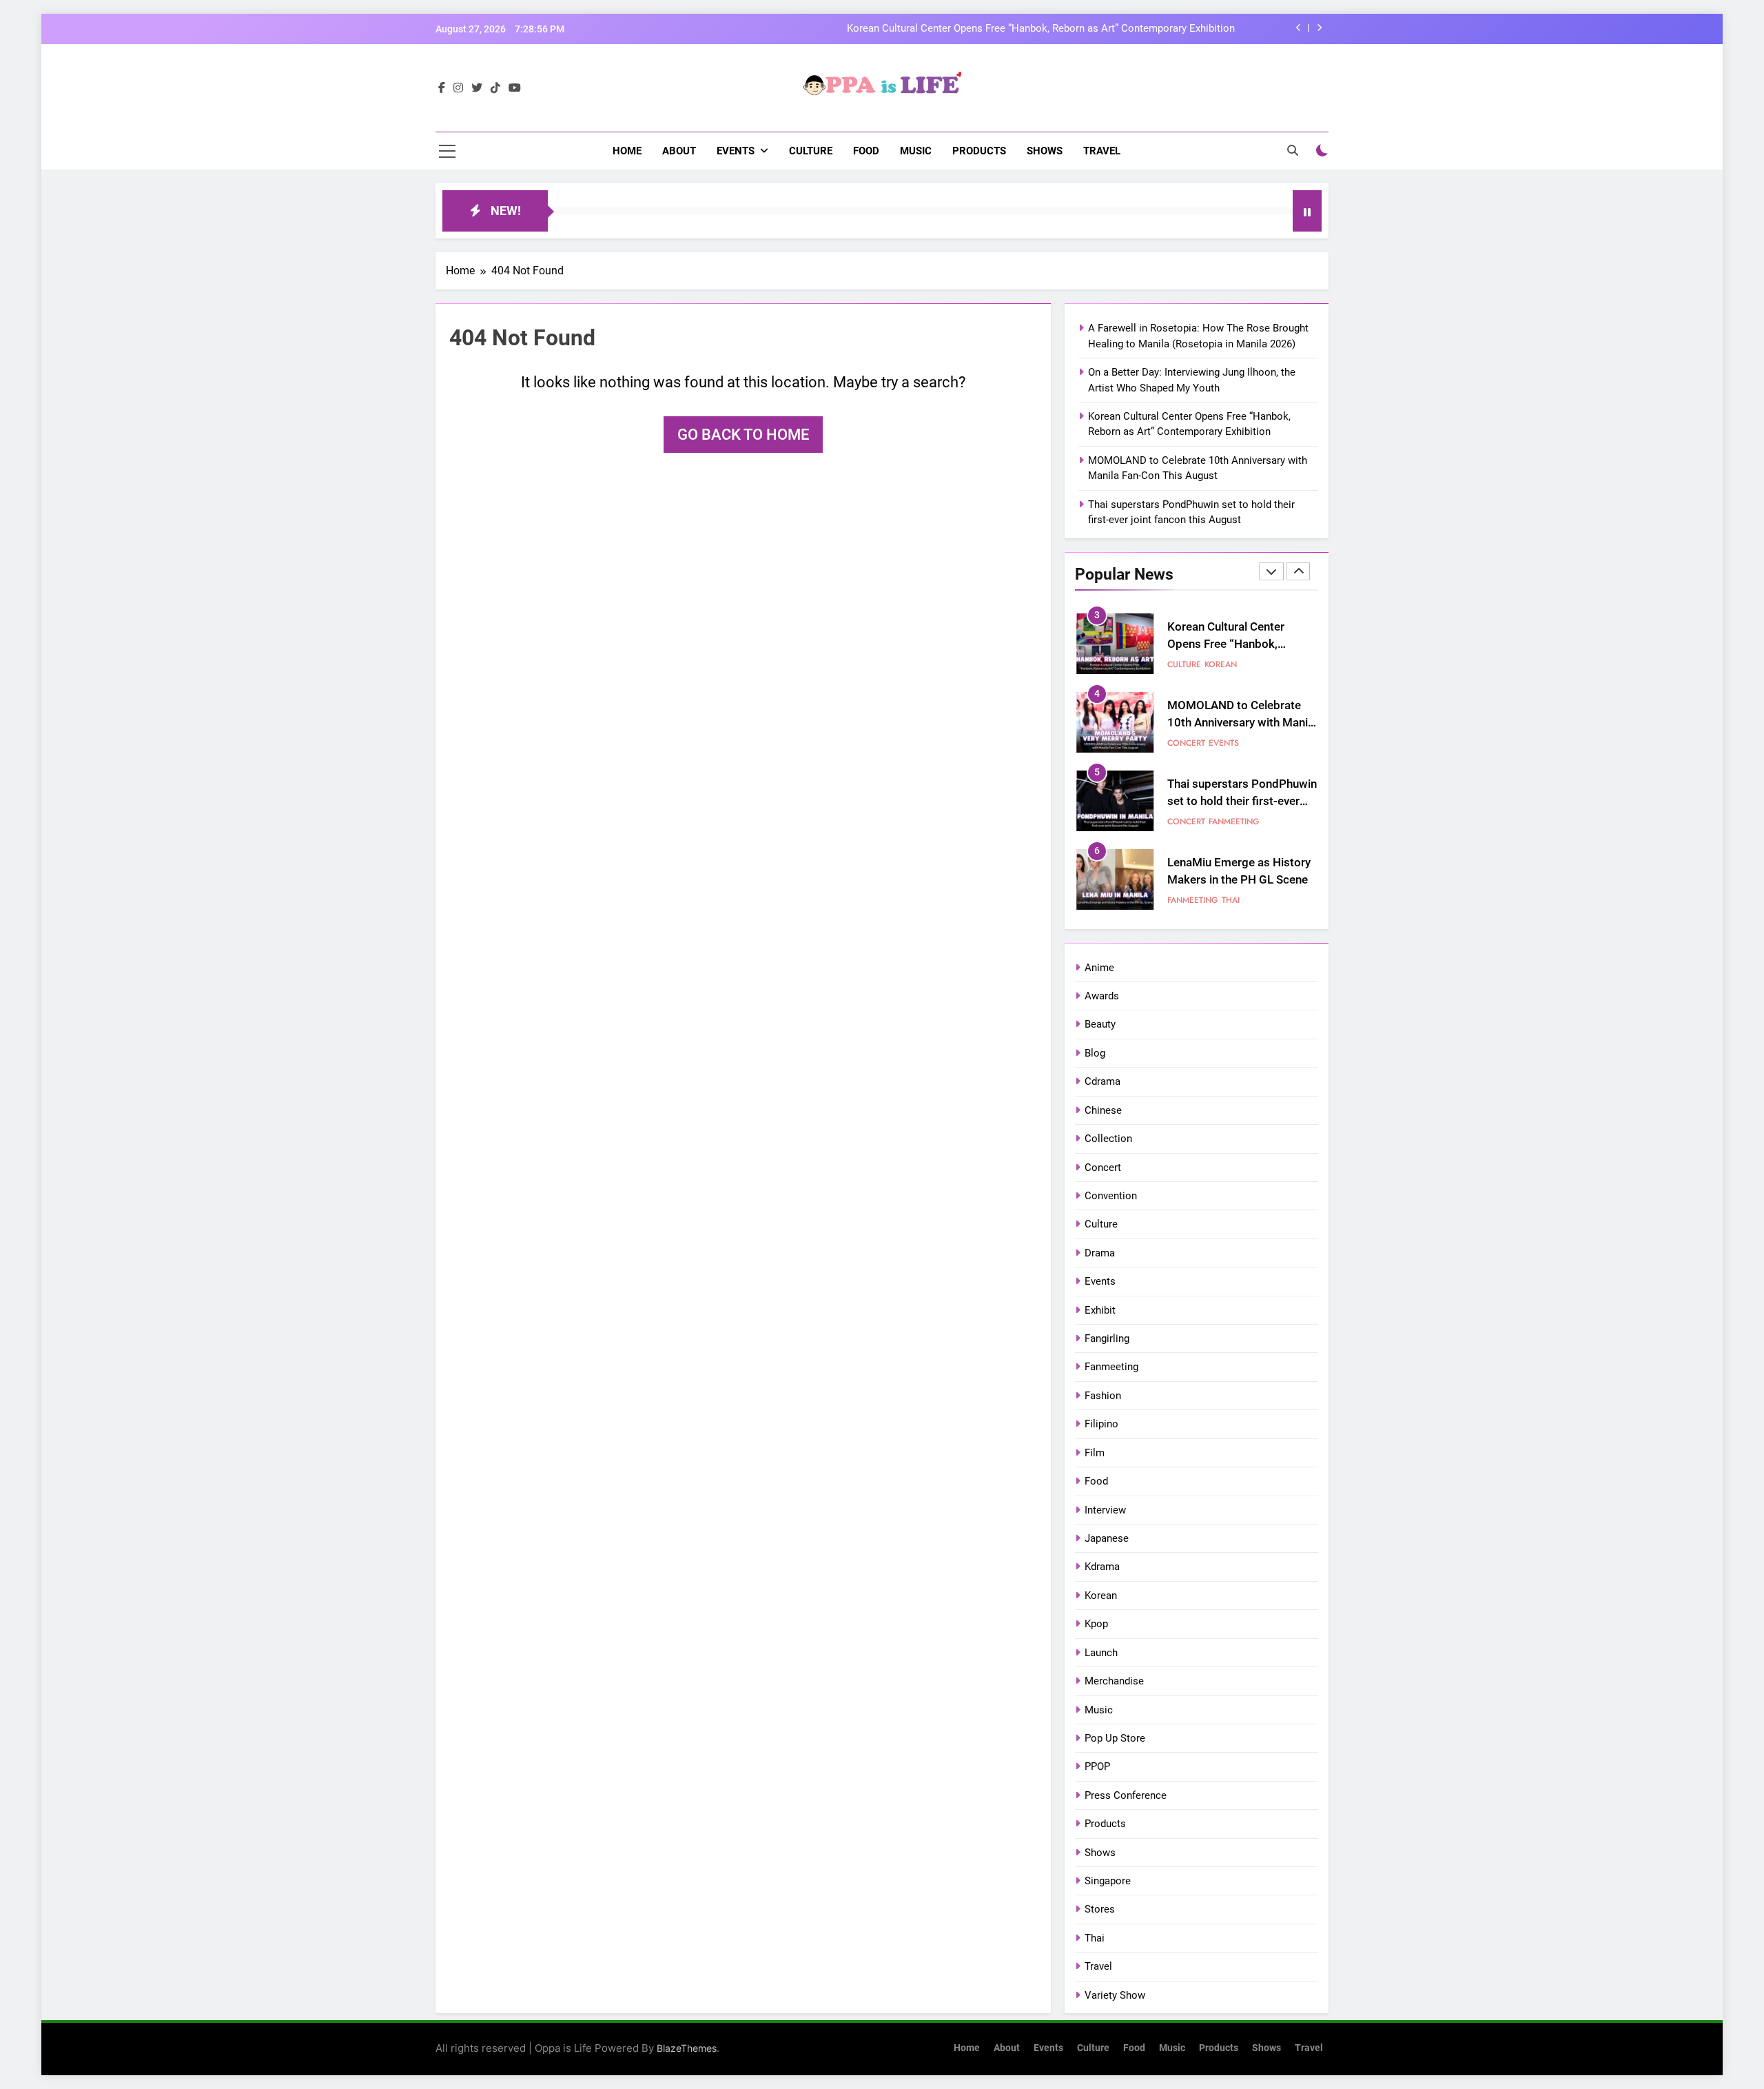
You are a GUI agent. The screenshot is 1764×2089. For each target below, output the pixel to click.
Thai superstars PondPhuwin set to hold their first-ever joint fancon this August (1242, 801)
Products (979, 151)
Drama (1100, 1253)
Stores (1100, 1909)
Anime (1099, 968)
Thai (1231, 900)
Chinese (1103, 1110)
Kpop (1096, 1624)
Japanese (1107, 1538)
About (679, 151)
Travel (1102, 151)
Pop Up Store (1115, 1738)
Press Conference (1126, 1795)
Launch (1101, 1653)
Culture (811, 151)
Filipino (1101, 1424)
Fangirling (1107, 1338)
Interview (1105, 1510)
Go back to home (743, 435)
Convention (1111, 1196)
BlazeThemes (687, 2048)
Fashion (1103, 1396)
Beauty (1100, 1024)
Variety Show (1115, 1995)
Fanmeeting (1234, 822)
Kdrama (1102, 1567)
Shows (1045, 151)
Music (916, 151)
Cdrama (1102, 1081)
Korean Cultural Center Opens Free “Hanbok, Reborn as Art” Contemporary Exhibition (1041, 29)
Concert (1186, 743)
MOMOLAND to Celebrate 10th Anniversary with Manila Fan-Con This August (1242, 723)
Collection (1108, 1139)
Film (1095, 1453)
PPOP (1097, 1766)
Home (627, 151)
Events (736, 151)
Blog (1095, 1053)
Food (866, 151)
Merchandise (1114, 1681)
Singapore (1108, 1881)
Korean (1221, 664)
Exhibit (1100, 1310)
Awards (1102, 996)
